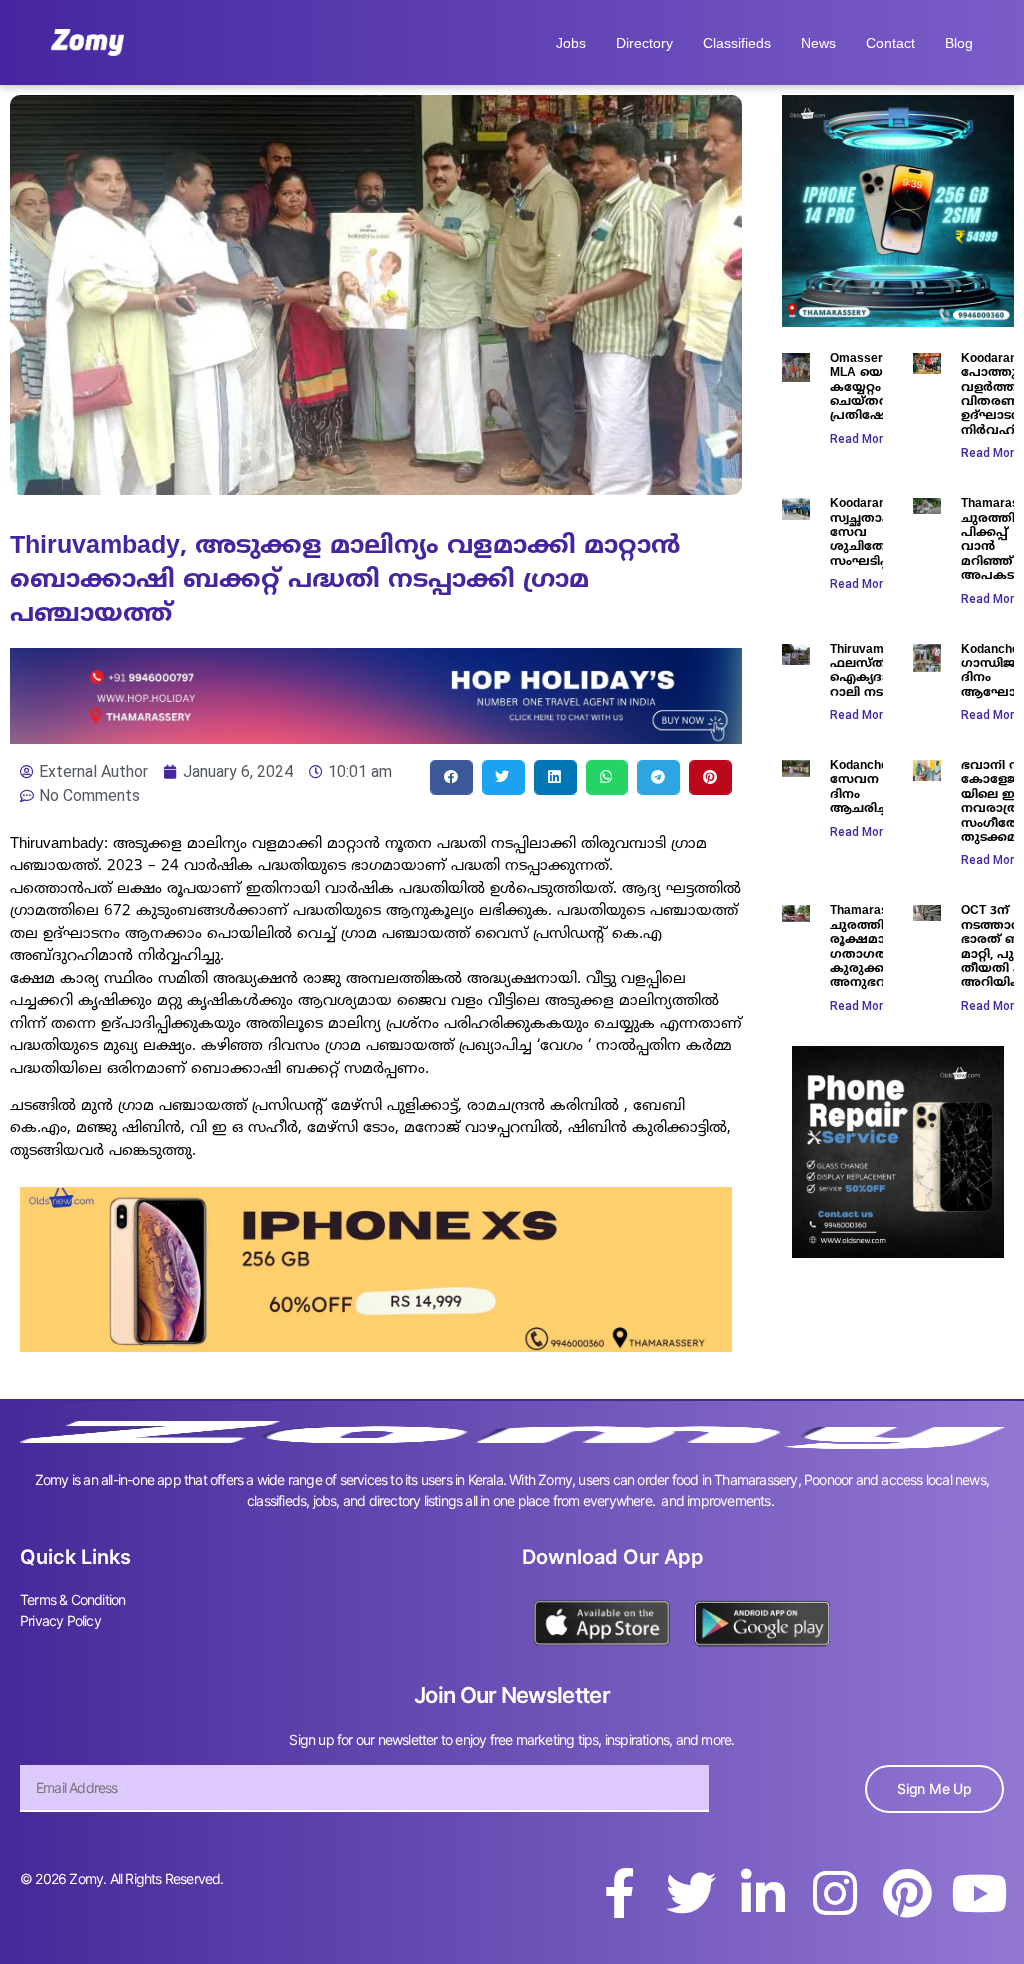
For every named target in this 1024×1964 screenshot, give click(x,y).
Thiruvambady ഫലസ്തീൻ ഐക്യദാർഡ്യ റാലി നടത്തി (874, 672)
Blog (959, 43)
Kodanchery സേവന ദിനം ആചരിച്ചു (865, 788)
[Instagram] (835, 1893)
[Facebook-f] (619, 1893)
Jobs (571, 43)
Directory (644, 43)
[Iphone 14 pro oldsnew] (898, 321)
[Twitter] (691, 1893)
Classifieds (737, 43)
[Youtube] (979, 1893)
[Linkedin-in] (763, 1893)
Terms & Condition (72, 1599)
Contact (890, 43)
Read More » (864, 439)
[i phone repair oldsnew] (898, 1252)
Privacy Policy (60, 1620)
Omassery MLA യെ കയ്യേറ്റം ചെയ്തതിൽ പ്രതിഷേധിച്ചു (873, 388)
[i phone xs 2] (376, 1346)
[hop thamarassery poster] (376, 738)
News (818, 43)
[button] (451, 777)
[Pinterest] (907, 1893)
